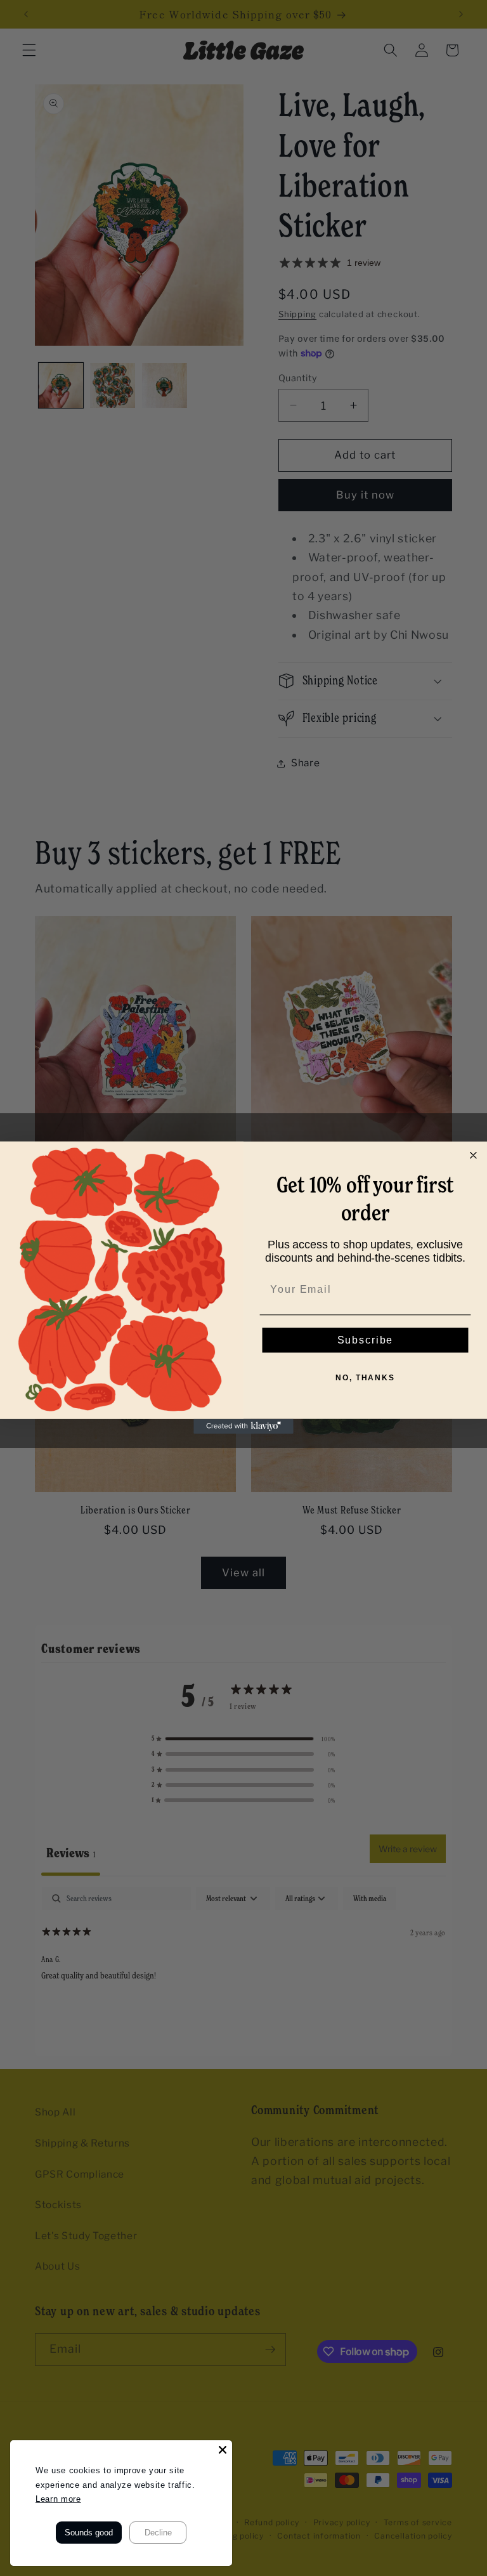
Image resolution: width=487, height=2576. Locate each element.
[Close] (223, 2450)
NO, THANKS (365, 1378)
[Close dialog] (474, 1156)
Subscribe (366, 1340)
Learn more (58, 2499)
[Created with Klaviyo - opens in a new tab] (243, 1427)
